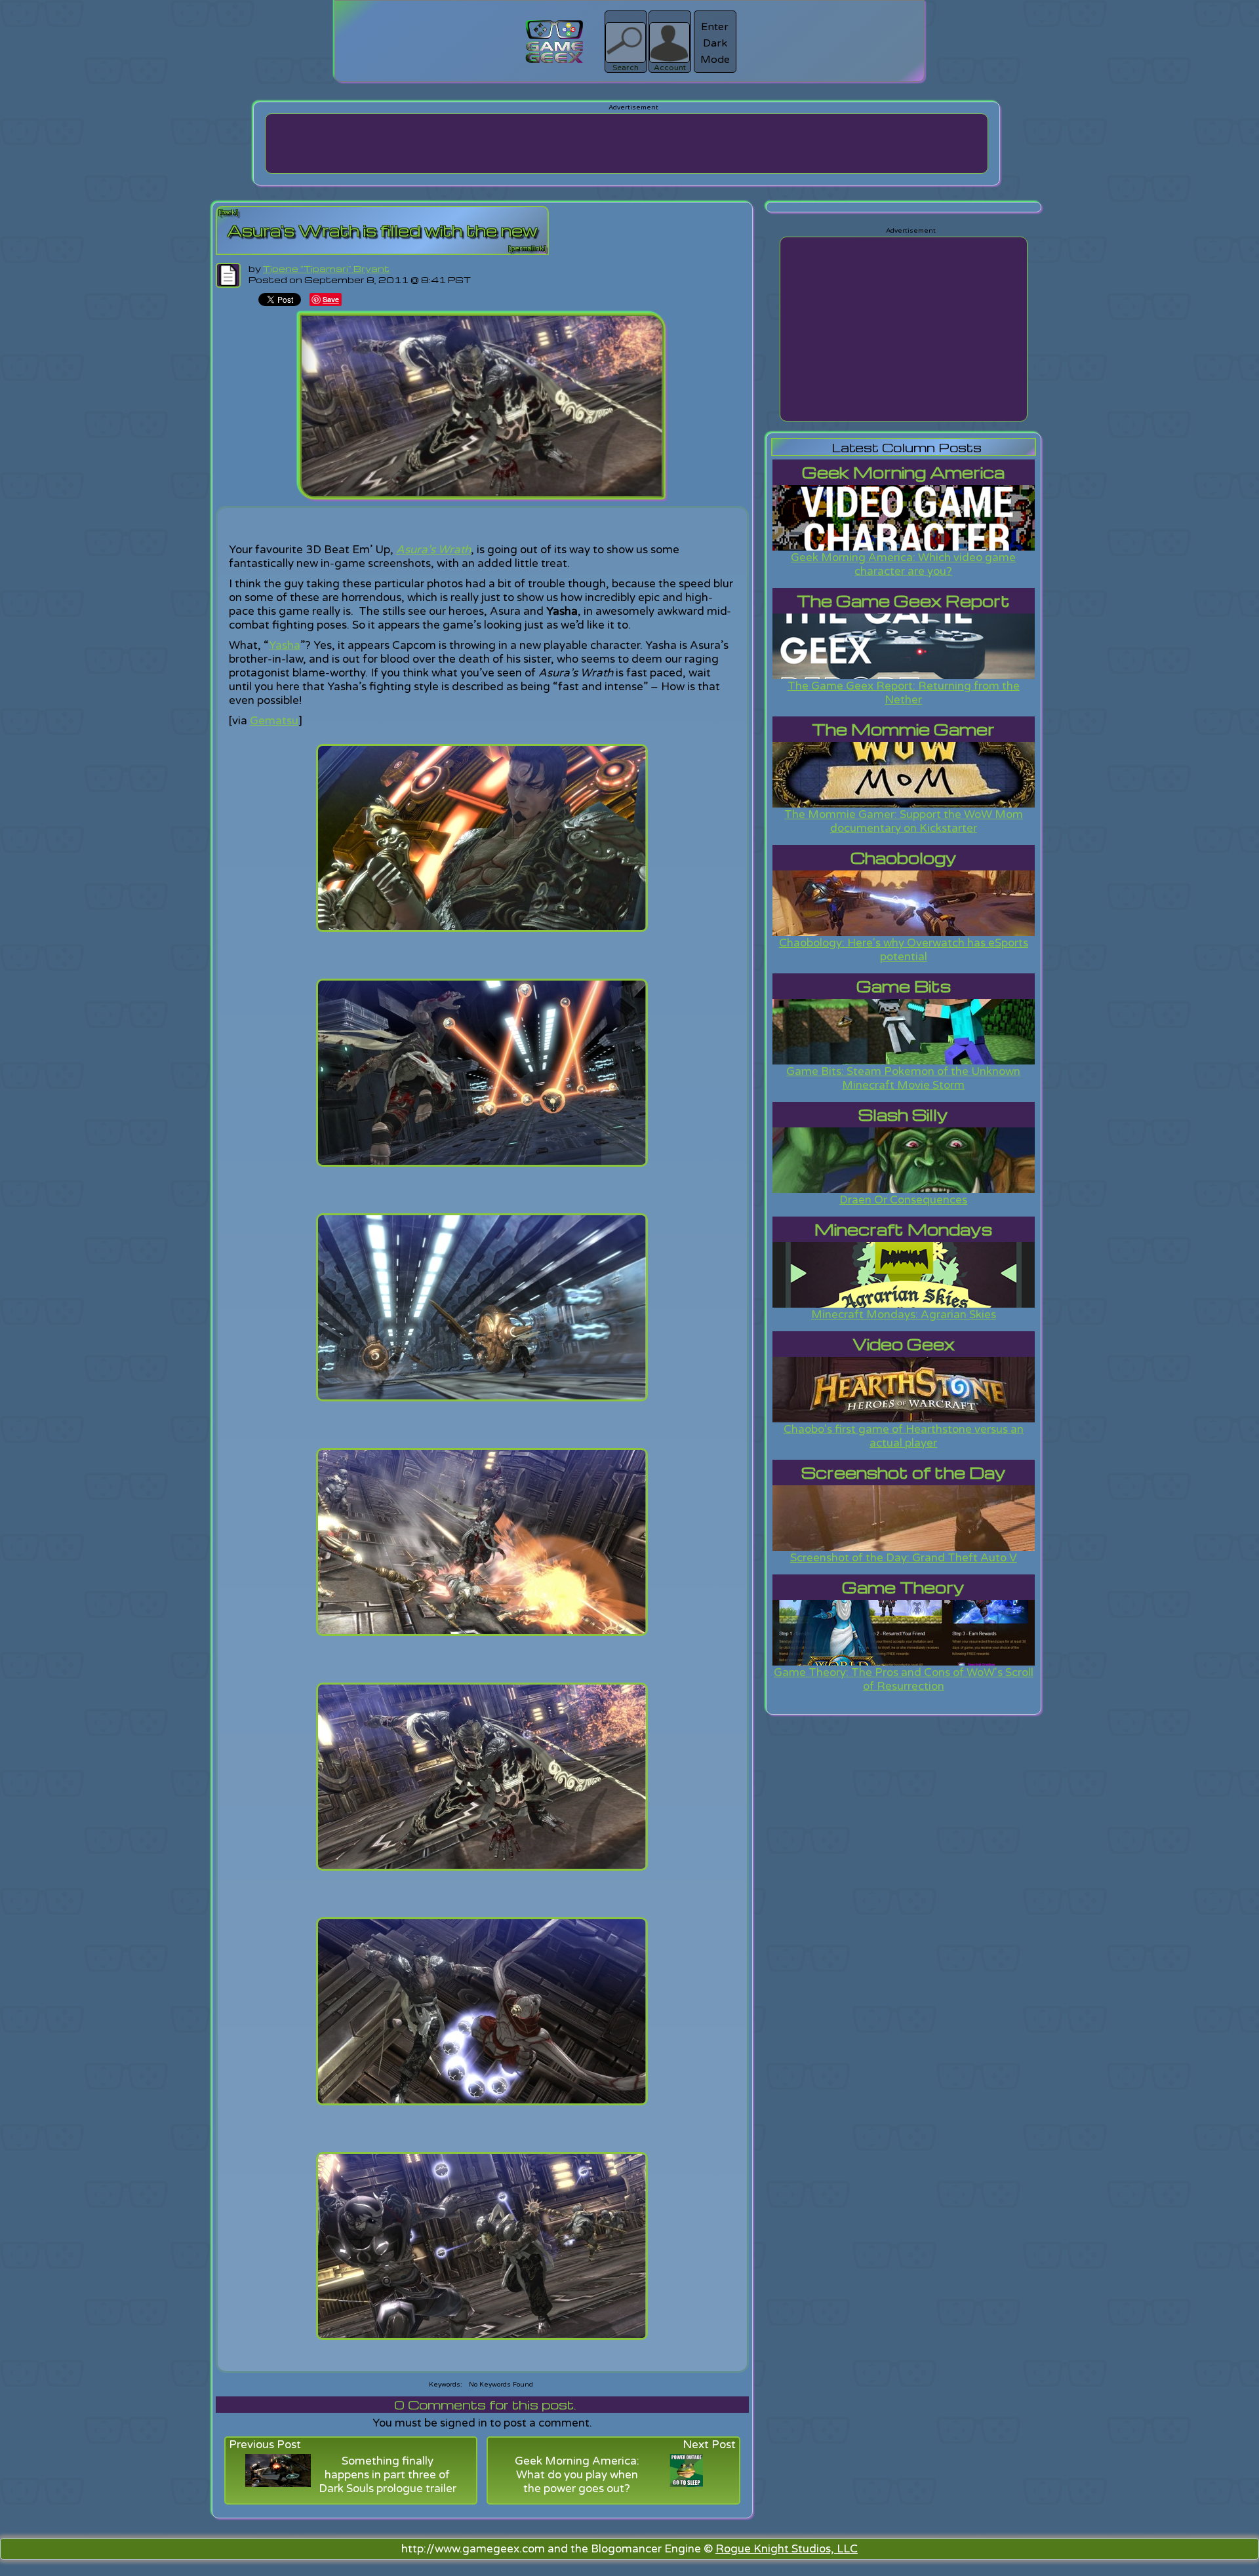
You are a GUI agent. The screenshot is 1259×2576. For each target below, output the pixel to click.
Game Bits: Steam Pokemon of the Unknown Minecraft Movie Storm (903, 1078)
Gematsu (274, 721)
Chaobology (904, 858)
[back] (228, 212)
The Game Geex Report (903, 601)
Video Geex (904, 1344)
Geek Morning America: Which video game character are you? (903, 564)
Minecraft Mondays (903, 1229)
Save (331, 299)
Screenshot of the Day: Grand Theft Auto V (904, 1558)
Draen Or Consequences (903, 1200)
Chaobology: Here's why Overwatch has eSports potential (904, 950)
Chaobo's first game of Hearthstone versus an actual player (904, 1436)
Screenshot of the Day (904, 1473)
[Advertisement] (627, 144)
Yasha (285, 645)
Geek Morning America (903, 472)
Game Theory (903, 1587)
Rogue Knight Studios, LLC (787, 2549)
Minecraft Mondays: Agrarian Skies (904, 1315)
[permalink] (527, 248)
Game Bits (904, 986)
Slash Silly (903, 1115)
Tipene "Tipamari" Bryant (326, 268)
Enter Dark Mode (715, 43)
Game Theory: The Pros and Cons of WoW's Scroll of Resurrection (904, 1679)
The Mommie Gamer (903, 729)
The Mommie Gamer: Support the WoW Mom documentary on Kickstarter (904, 821)
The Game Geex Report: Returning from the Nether (904, 693)
